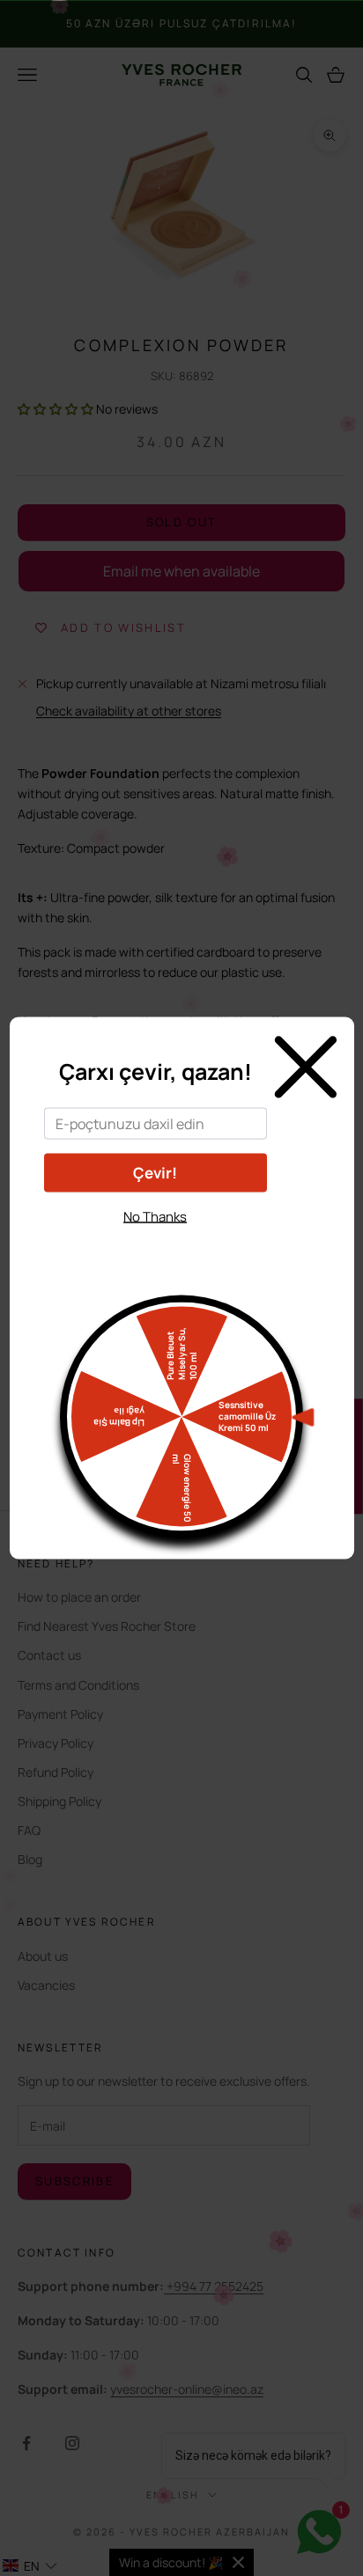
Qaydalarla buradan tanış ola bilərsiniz (156, 1248)
